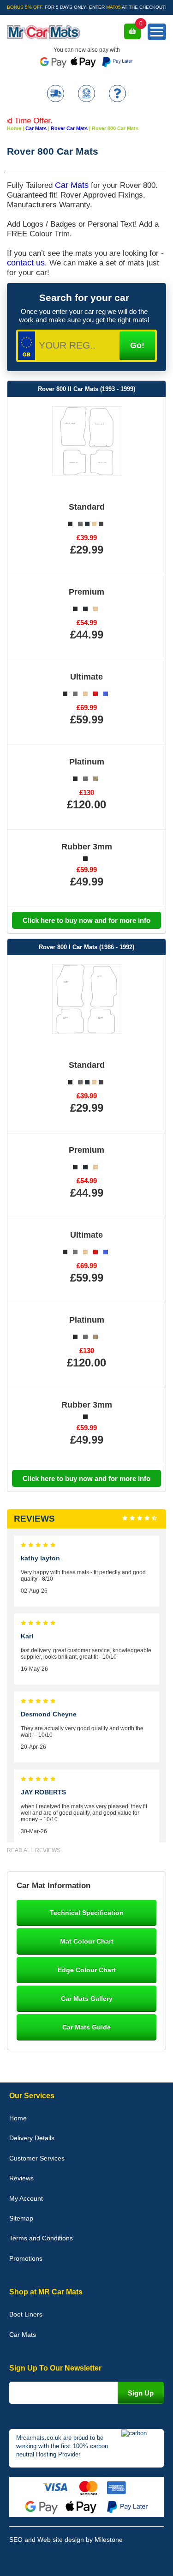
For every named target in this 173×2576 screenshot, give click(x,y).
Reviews (21, 2178)
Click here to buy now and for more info (86, 920)
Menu (157, 32)
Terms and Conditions (41, 2238)
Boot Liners (26, 2314)
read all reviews (34, 1850)
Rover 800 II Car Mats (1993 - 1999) (86, 389)
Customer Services (37, 2158)
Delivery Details (32, 2138)
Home (18, 2118)
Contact (86, 94)
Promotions (26, 2258)
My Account (26, 2198)
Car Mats (72, 185)
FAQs (117, 94)
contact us (26, 263)
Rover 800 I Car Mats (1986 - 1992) (86, 947)
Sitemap (21, 2218)
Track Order (56, 94)
